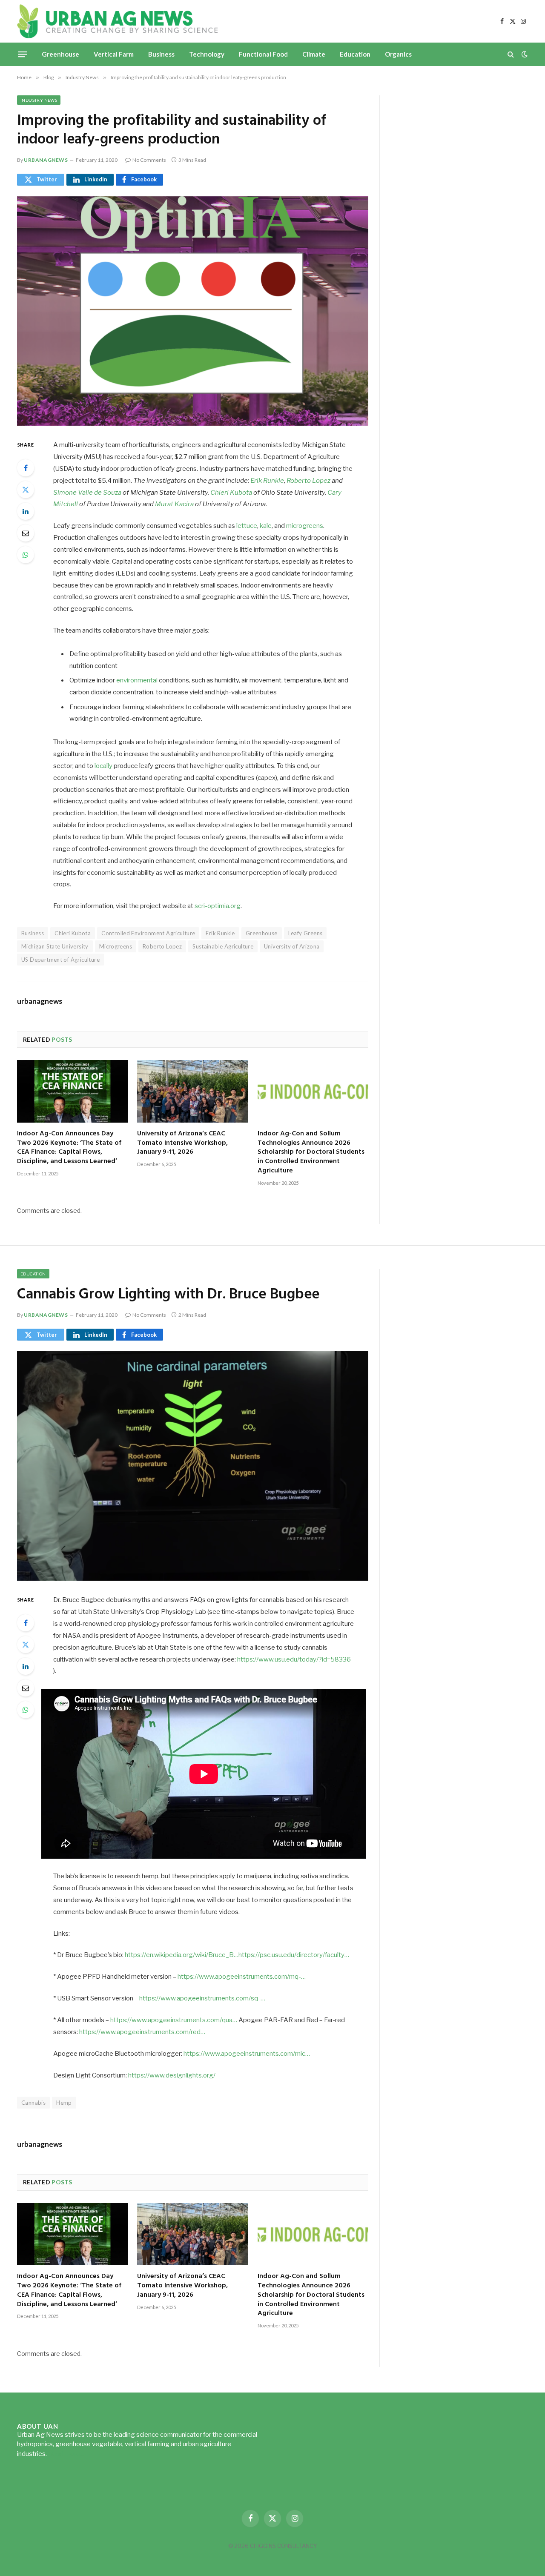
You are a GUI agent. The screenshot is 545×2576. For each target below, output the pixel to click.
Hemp (64, 2103)
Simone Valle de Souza (87, 493)
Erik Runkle (267, 481)
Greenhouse (60, 54)
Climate (314, 54)
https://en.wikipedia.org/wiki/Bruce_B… (182, 1955)
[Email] (26, 533)
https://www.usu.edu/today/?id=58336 (294, 1659)
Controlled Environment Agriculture (148, 933)
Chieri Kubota (231, 493)
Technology (207, 54)
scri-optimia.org (218, 906)
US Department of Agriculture (60, 960)
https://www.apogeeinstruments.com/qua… (174, 2020)
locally (103, 766)
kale (266, 526)
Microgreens (116, 946)
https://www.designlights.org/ (172, 2075)
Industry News (39, 100)
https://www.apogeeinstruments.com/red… (142, 2032)
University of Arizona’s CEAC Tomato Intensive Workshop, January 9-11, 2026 (182, 1143)
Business (161, 54)
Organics (398, 54)
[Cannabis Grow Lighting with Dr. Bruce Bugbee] (193, 1466)
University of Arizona (292, 946)
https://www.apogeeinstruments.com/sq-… (202, 1998)
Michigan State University (55, 946)
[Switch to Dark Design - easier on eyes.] (524, 54)
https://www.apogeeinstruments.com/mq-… (242, 1977)
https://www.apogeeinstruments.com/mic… (247, 2054)
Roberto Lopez (308, 481)
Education (355, 54)
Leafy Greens (305, 933)
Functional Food (263, 54)
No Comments (149, 160)
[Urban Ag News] (117, 21)
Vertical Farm (114, 54)
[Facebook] (26, 468)
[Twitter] (26, 490)
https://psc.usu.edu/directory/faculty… (294, 1955)
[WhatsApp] (26, 555)
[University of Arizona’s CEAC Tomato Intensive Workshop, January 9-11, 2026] (192, 1091)
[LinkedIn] (26, 511)
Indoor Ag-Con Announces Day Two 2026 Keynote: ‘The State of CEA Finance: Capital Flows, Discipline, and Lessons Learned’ (69, 1148)
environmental (137, 680)
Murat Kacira (174, 504)
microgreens (305, 526)
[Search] (511, 54)
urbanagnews (46, 160)
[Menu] (23, 54)
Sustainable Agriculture (223, 946)
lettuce (247, 526)
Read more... (66, 2454)
